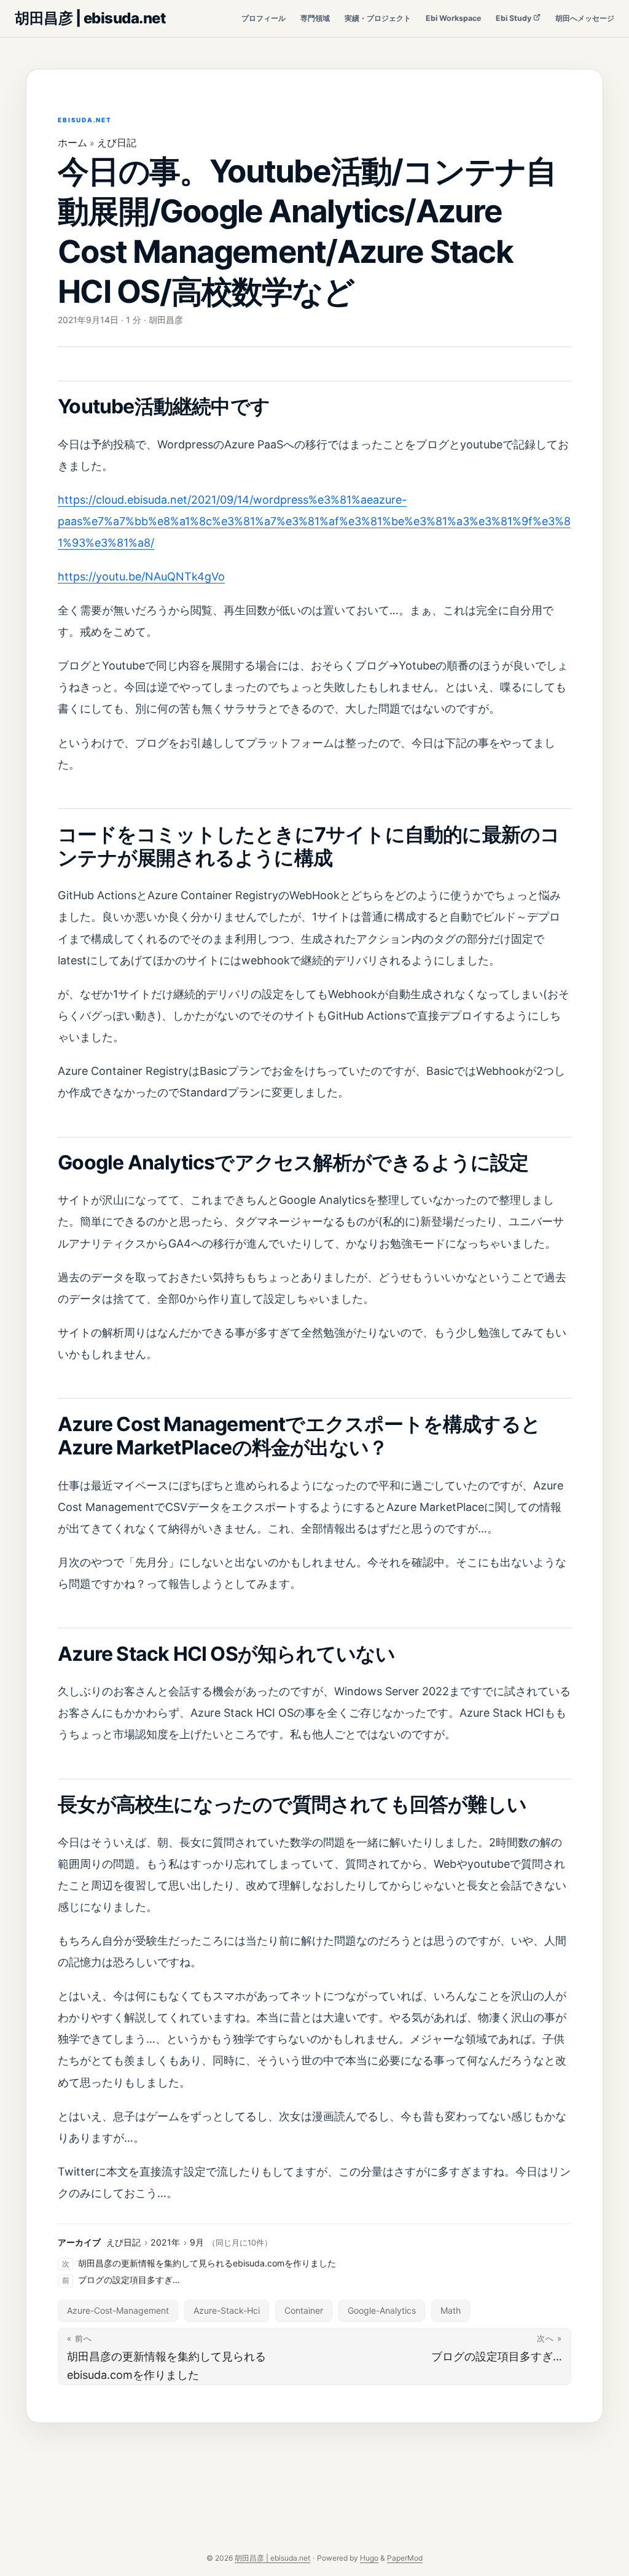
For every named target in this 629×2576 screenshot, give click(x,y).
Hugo (369, 2558)
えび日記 (117, 142)
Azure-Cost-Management (118, 2310)
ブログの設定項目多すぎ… (129, 2280)
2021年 (165, 2242)
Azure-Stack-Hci (227, 2310)
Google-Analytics (382, 2310)
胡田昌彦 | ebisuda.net (90, 18)
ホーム (72, 142)
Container (304, 2310)
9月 (197, 2242)
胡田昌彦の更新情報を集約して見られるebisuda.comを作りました (207, 2263)
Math (451, 2310)
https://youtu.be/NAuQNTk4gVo (141, 576)
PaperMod (405, 2558)
